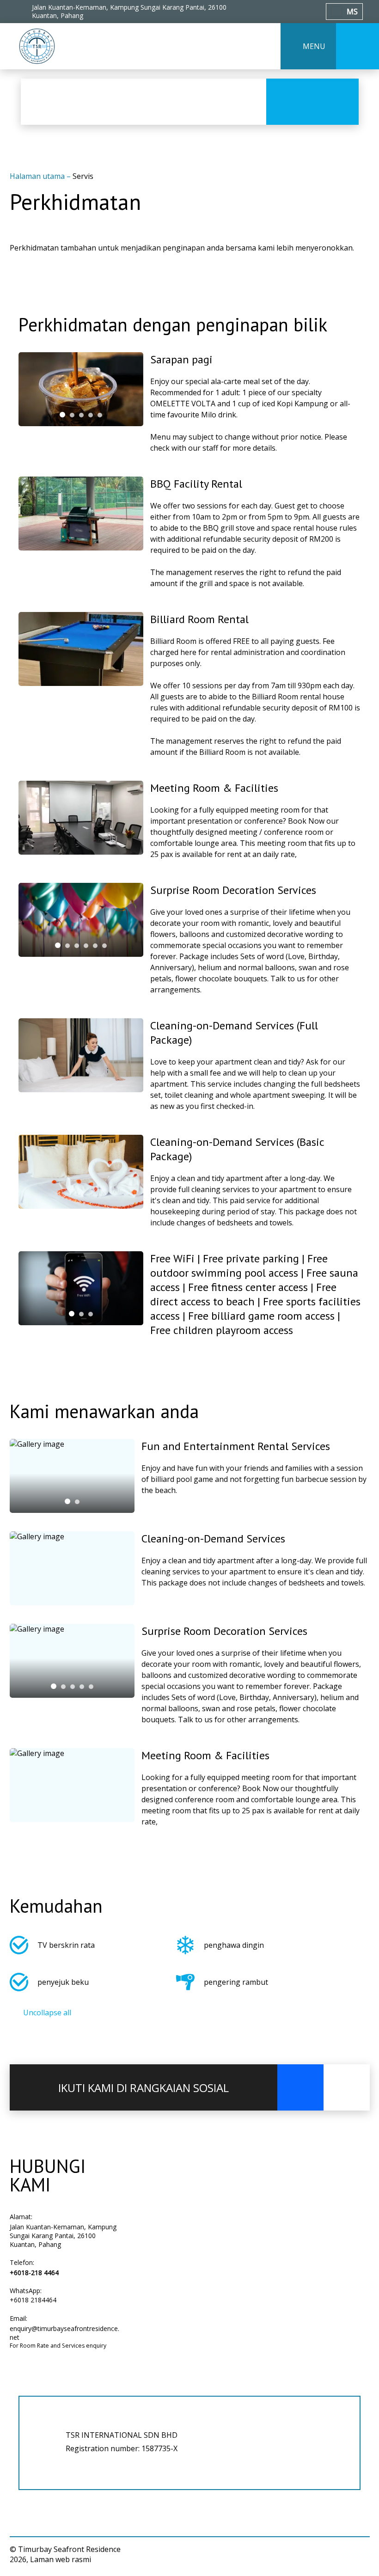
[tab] (62, 415)
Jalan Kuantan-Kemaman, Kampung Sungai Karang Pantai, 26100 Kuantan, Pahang (63, 2236)
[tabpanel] (81, 389)
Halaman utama (38, 176)
